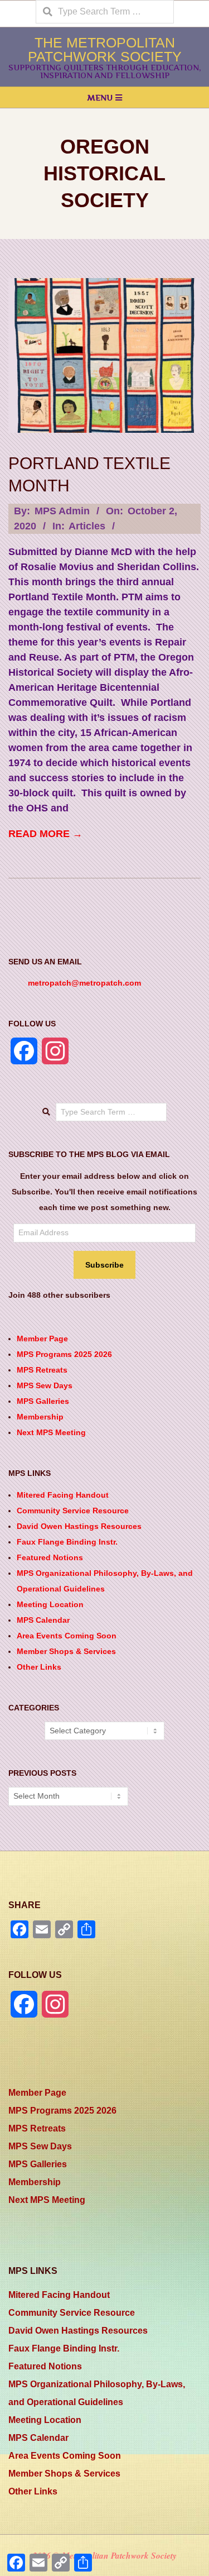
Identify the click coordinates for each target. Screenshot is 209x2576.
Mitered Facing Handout (63, 1495)
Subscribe (104, 1265)
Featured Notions (50, 1557)
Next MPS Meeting (51, 1432)
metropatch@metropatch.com (84, 983)
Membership (40, 1417)
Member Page (42, 1339)
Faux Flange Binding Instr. (67, 1542)
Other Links (39, 1667)
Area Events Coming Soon (67, 1636)
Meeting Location (50, 1604)
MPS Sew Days (45, 1385)
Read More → (45, 834)
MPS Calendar (43, 1620)
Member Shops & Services (66, 1651)
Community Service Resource (73, 1511)
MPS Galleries (43, 1401)
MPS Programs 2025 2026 (64, 1354)
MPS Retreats (42, 1370)
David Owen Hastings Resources (79, 1526)
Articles (87, 526)
